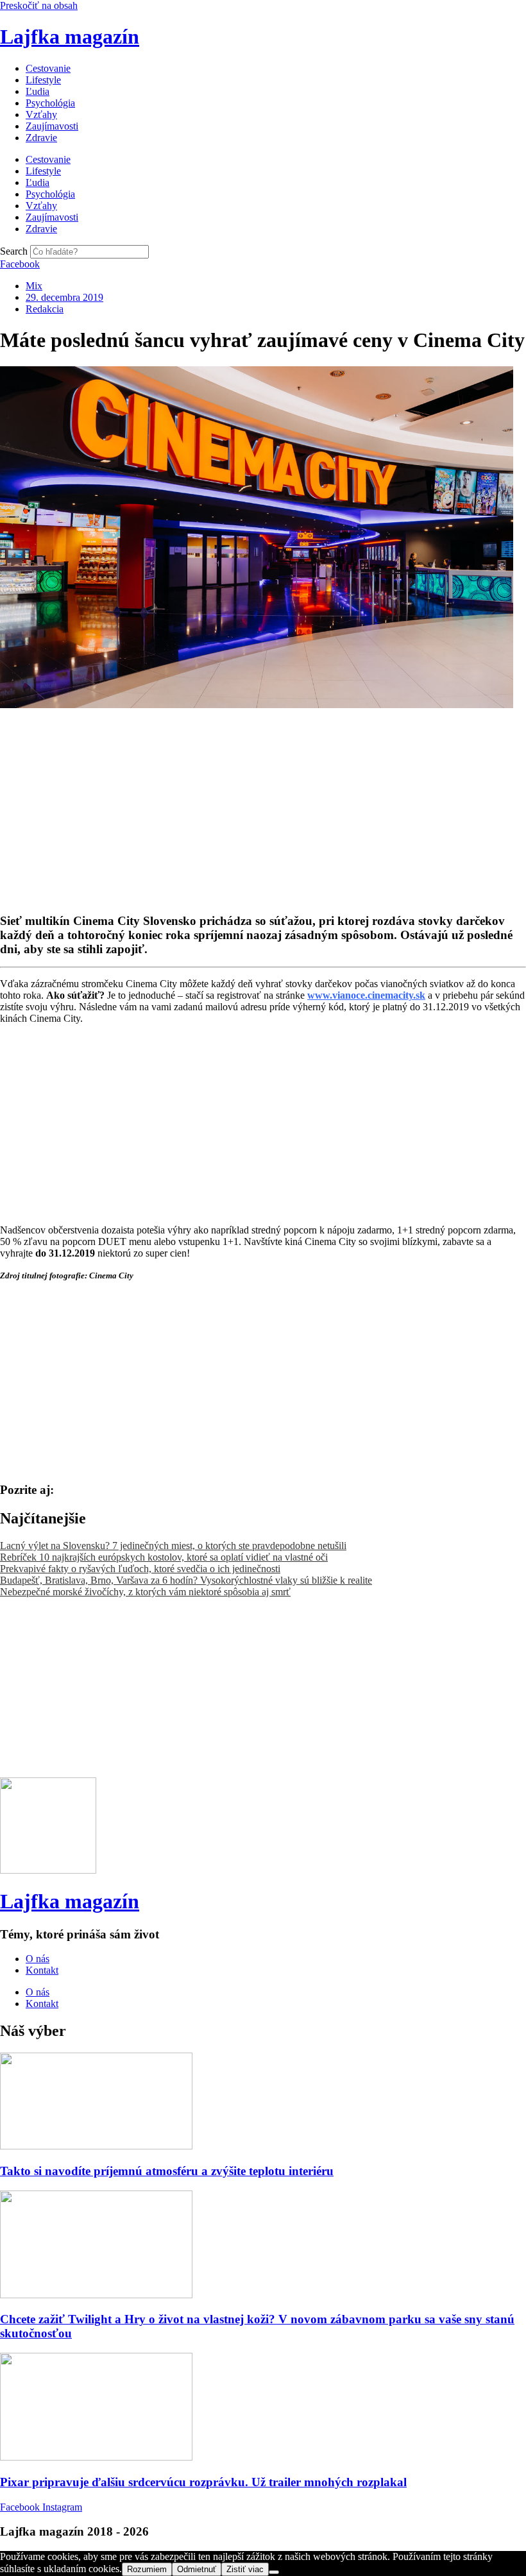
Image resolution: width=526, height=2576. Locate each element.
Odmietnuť (197, 2569)
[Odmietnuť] (274, 2572)
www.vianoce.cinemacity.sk (366, 995)
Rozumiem (147, 2569)
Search (14, 251)
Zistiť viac (245, 2569)
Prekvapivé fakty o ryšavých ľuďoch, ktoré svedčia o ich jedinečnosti (140, 1569)
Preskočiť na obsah (39, 5)
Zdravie (41, 138)
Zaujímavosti (52, 126)
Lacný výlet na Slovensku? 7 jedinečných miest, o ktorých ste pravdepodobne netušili (173, 1546)
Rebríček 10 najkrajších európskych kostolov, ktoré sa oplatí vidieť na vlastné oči (164, 1557)
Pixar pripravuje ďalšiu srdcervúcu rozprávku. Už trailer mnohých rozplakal (203, 2482)
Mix (34, 286)
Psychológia (50, 103)
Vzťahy (41, 114)
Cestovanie (48, 68)
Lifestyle (43, 80)
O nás (38, 1959)
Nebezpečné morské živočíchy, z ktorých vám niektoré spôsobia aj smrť (145, 1592)
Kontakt (42, 1970)
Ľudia (38, 91)
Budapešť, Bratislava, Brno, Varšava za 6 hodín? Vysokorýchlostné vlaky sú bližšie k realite (186, 1580)
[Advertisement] (263, 801)
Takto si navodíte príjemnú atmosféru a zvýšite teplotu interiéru (167, 2171)
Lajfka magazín (70, 37)
